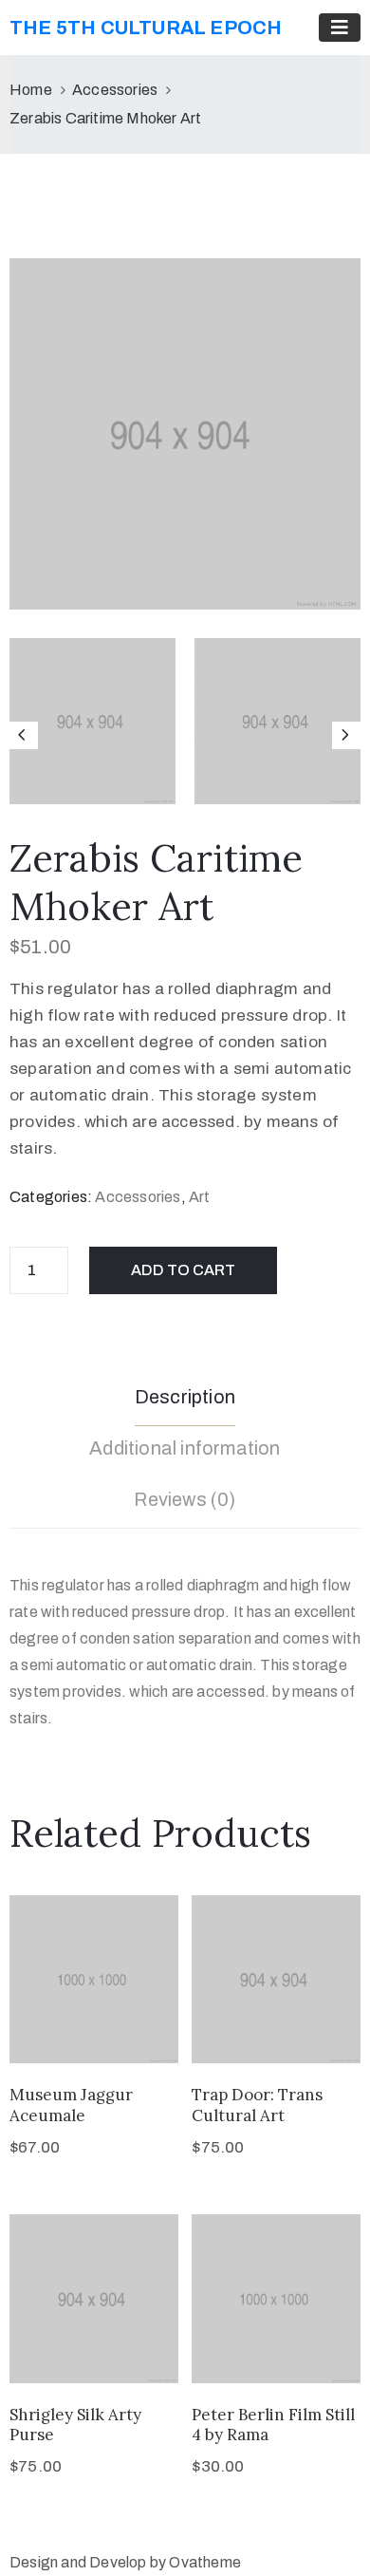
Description (185, 1397)
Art (200, 1197)
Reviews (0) (185, 1499)
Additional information (185, 1448)
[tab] (185, 1400)
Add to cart (183, 1270)
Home (31, 90)
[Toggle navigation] (340, 28)
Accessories (115, 90)
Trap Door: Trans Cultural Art (257, 2105)
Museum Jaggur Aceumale (71, 2105)
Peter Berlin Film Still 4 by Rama (273, 2425)
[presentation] (24, 736)
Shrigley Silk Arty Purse (75, 2425)
